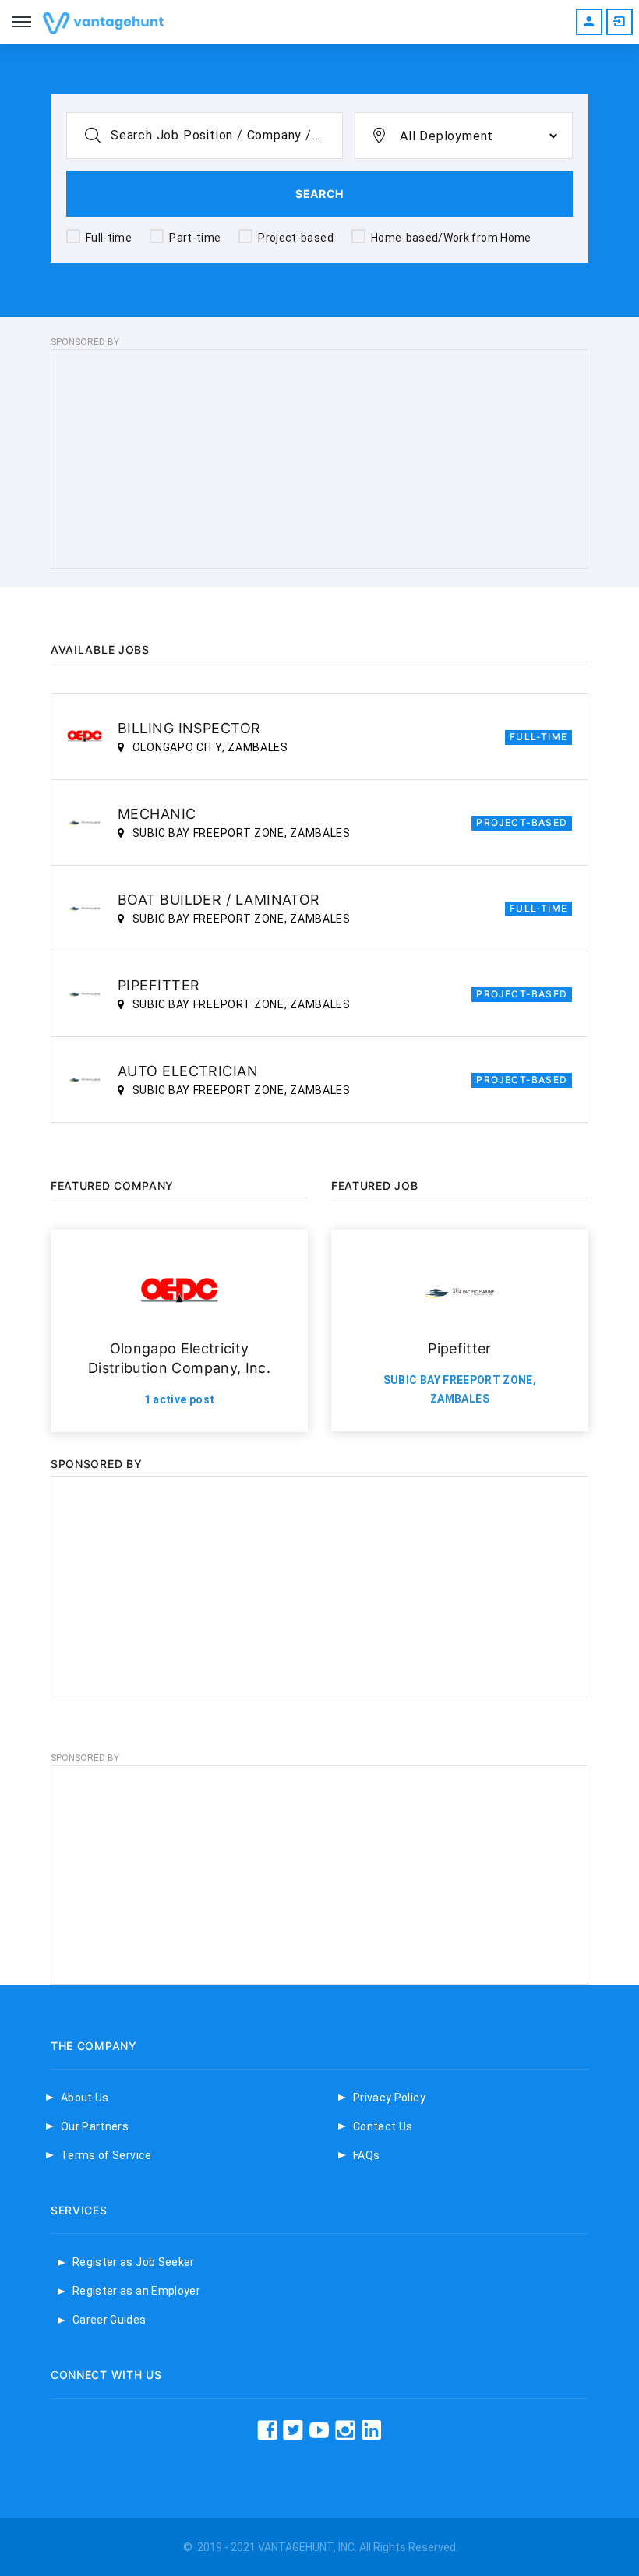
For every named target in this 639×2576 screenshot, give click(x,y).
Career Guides (109, 2320)
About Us (85, 2098)
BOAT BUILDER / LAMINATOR (219, 900)
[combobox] (464, 136)
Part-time (195, 238)
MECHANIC (157, 814)
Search (319, 194)
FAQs (366, 2155)
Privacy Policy (389, 2098)
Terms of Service (106, 2155)
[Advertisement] (319, 459)
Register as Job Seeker (134, 2262)
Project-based (296, 238)
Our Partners (95, 2126)
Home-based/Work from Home (451, 238)
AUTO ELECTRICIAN (188, 1071)
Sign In (620, 22)
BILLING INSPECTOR (189, 728)
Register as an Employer (136, 2291)
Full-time (109, 238)
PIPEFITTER (159, 985)
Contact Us (383, 2126)
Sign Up (589, 22)
